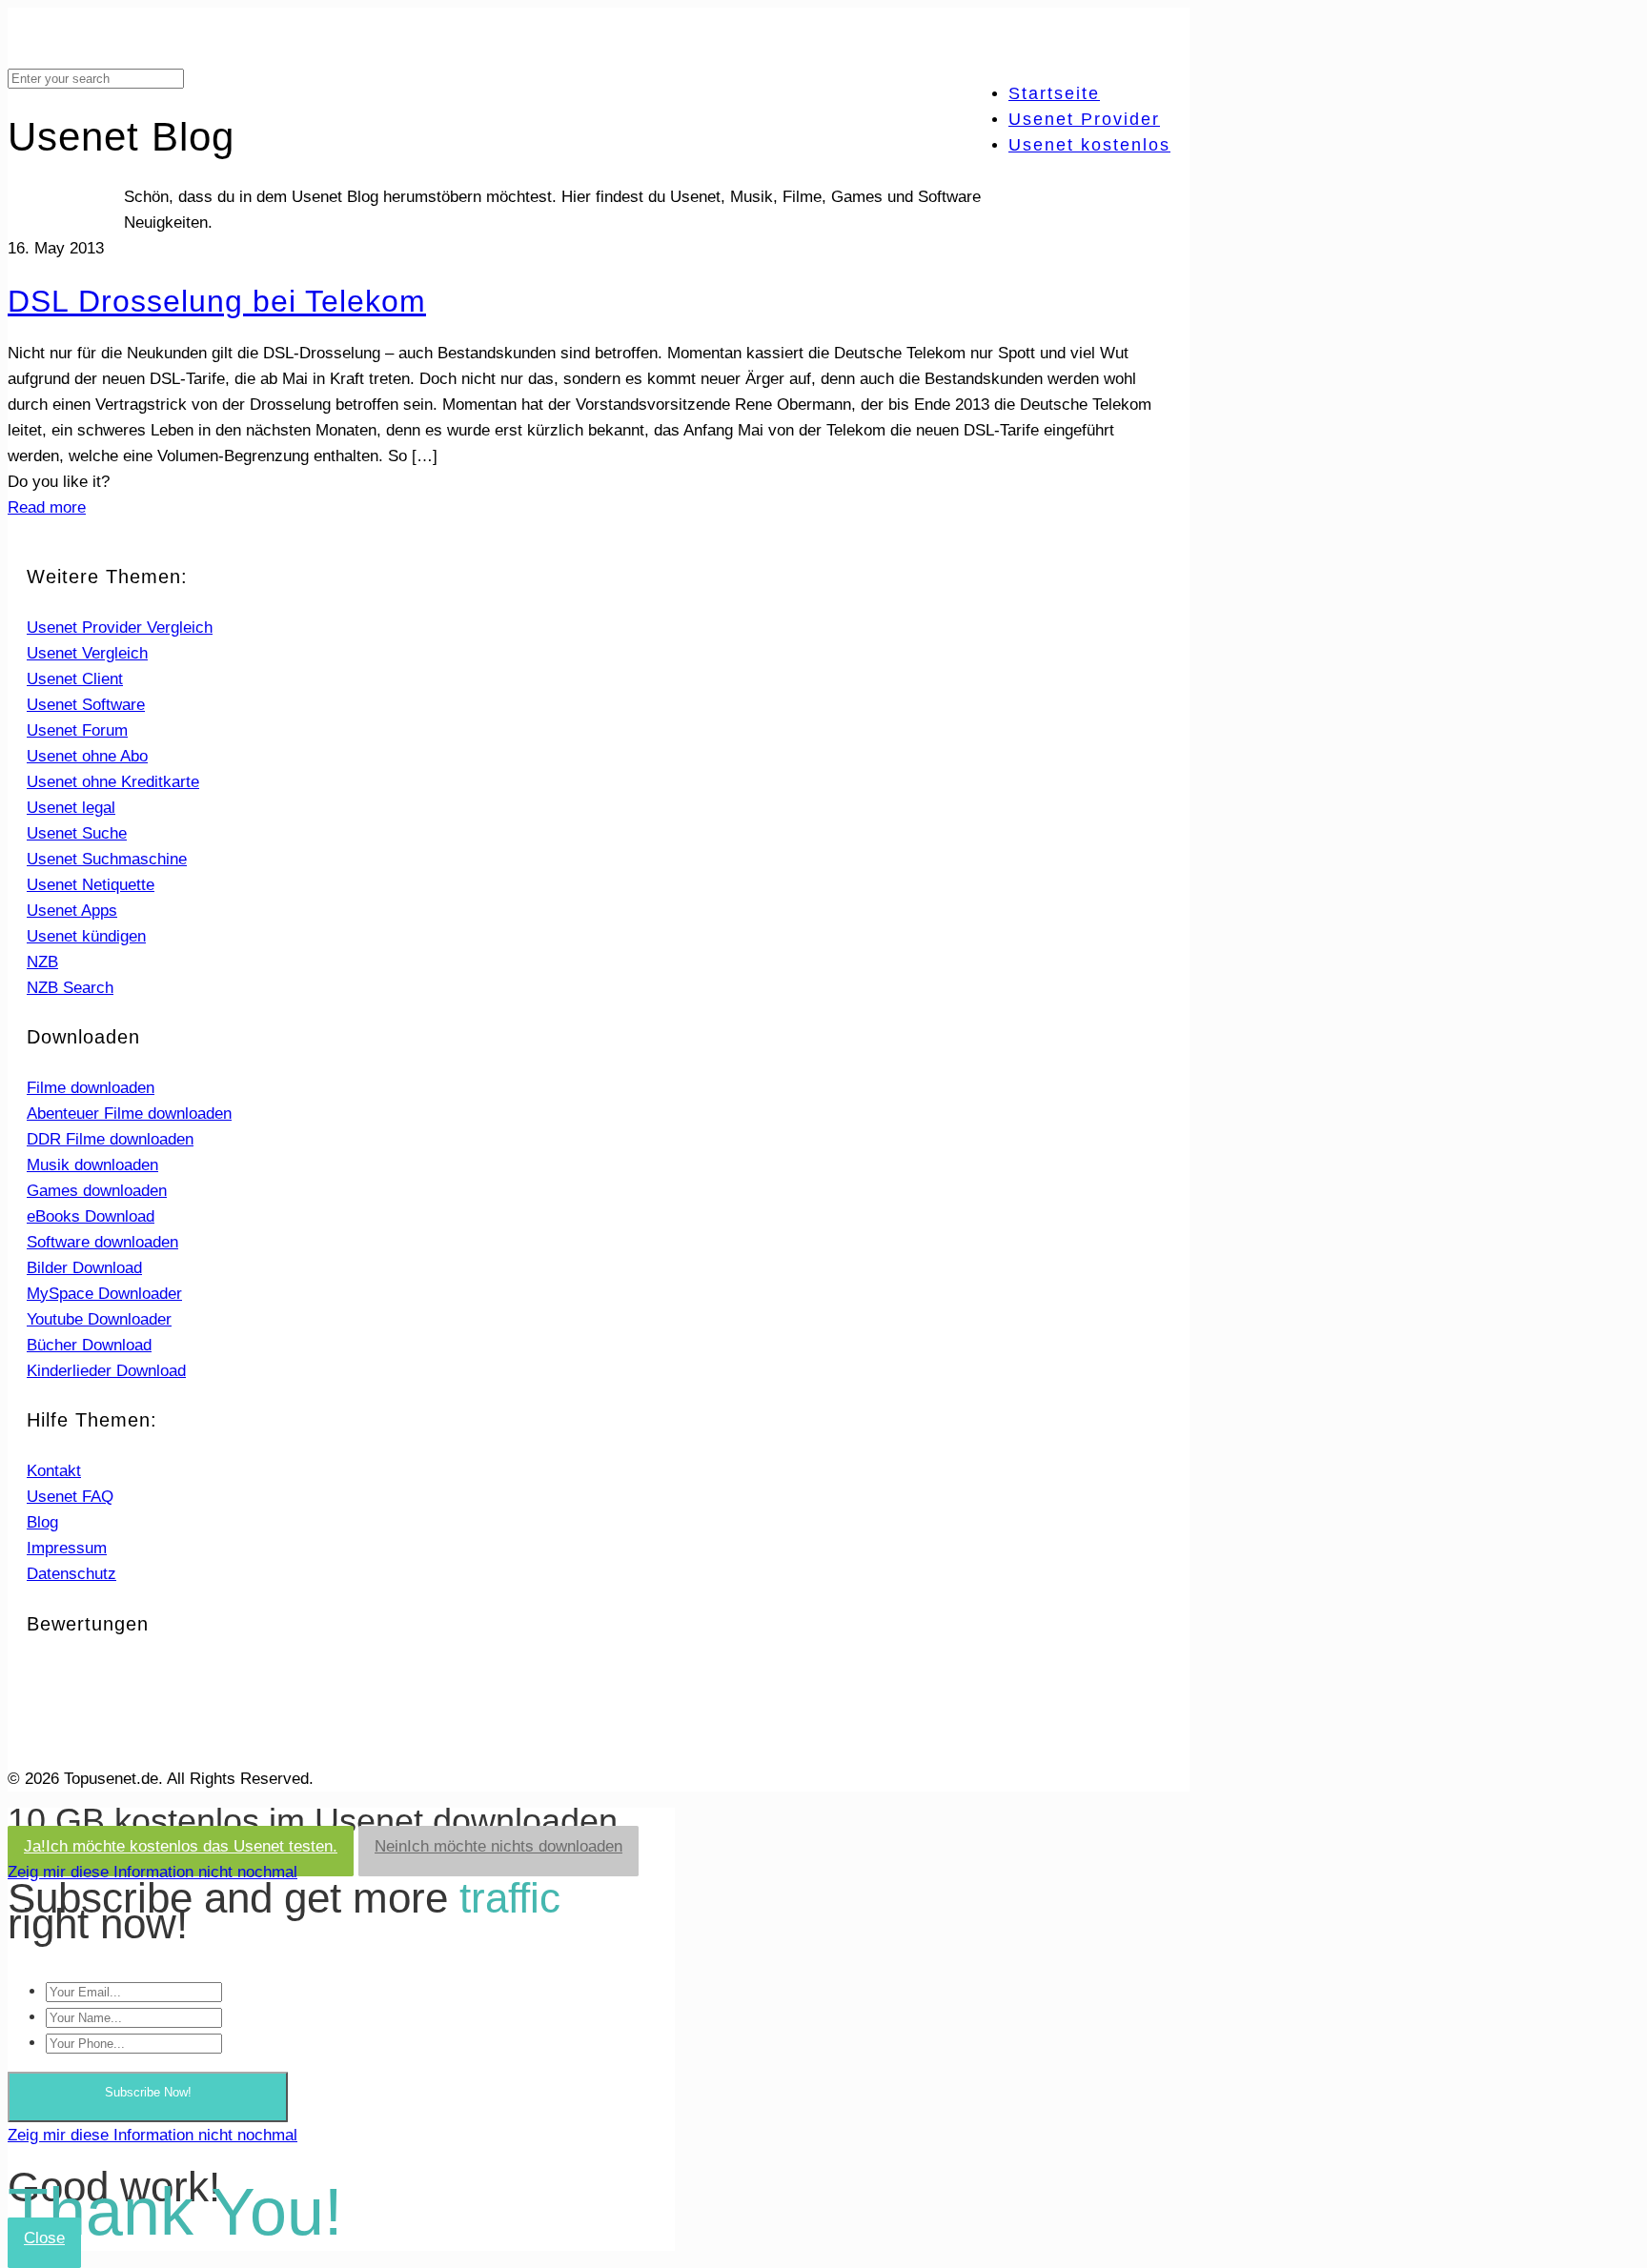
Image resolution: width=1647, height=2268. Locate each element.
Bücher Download (89, 1345)
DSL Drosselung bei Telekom (217, 301)
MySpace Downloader (104, 1294)
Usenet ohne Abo (87, 756)
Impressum (67, 1548)
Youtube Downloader (99, 1319)
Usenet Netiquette (91, 885)
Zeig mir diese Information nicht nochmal (152, 1872)
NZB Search (70, 988)
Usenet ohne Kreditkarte (113, 782)
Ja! (181, 1846)
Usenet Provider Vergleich (120, 628)
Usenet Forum (77, 730)
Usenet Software (86, 705)
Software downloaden (102, 1242)
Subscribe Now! (148, 2092)
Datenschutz (71, 1574)
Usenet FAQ (70, 1497)
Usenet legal (71, 808)
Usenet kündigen (86, 936)
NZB (42, 962)
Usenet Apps (72, 911)
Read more (47, 507)
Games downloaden (97, 1191)
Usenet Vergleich (87, 653)
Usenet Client (75, 679)
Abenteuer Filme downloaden (129, 1114)
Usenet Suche (77, 833)
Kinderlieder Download (106, 1371)
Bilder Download (84, 1268)
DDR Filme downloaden (110, 1139)
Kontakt (54, 1471)
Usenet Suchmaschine (107, 859)
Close (44, 2238)
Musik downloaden (92, 1165)
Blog (42, 1522)
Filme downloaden (91, 1088)
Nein (498, 1846)
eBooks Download (91, 1216)
